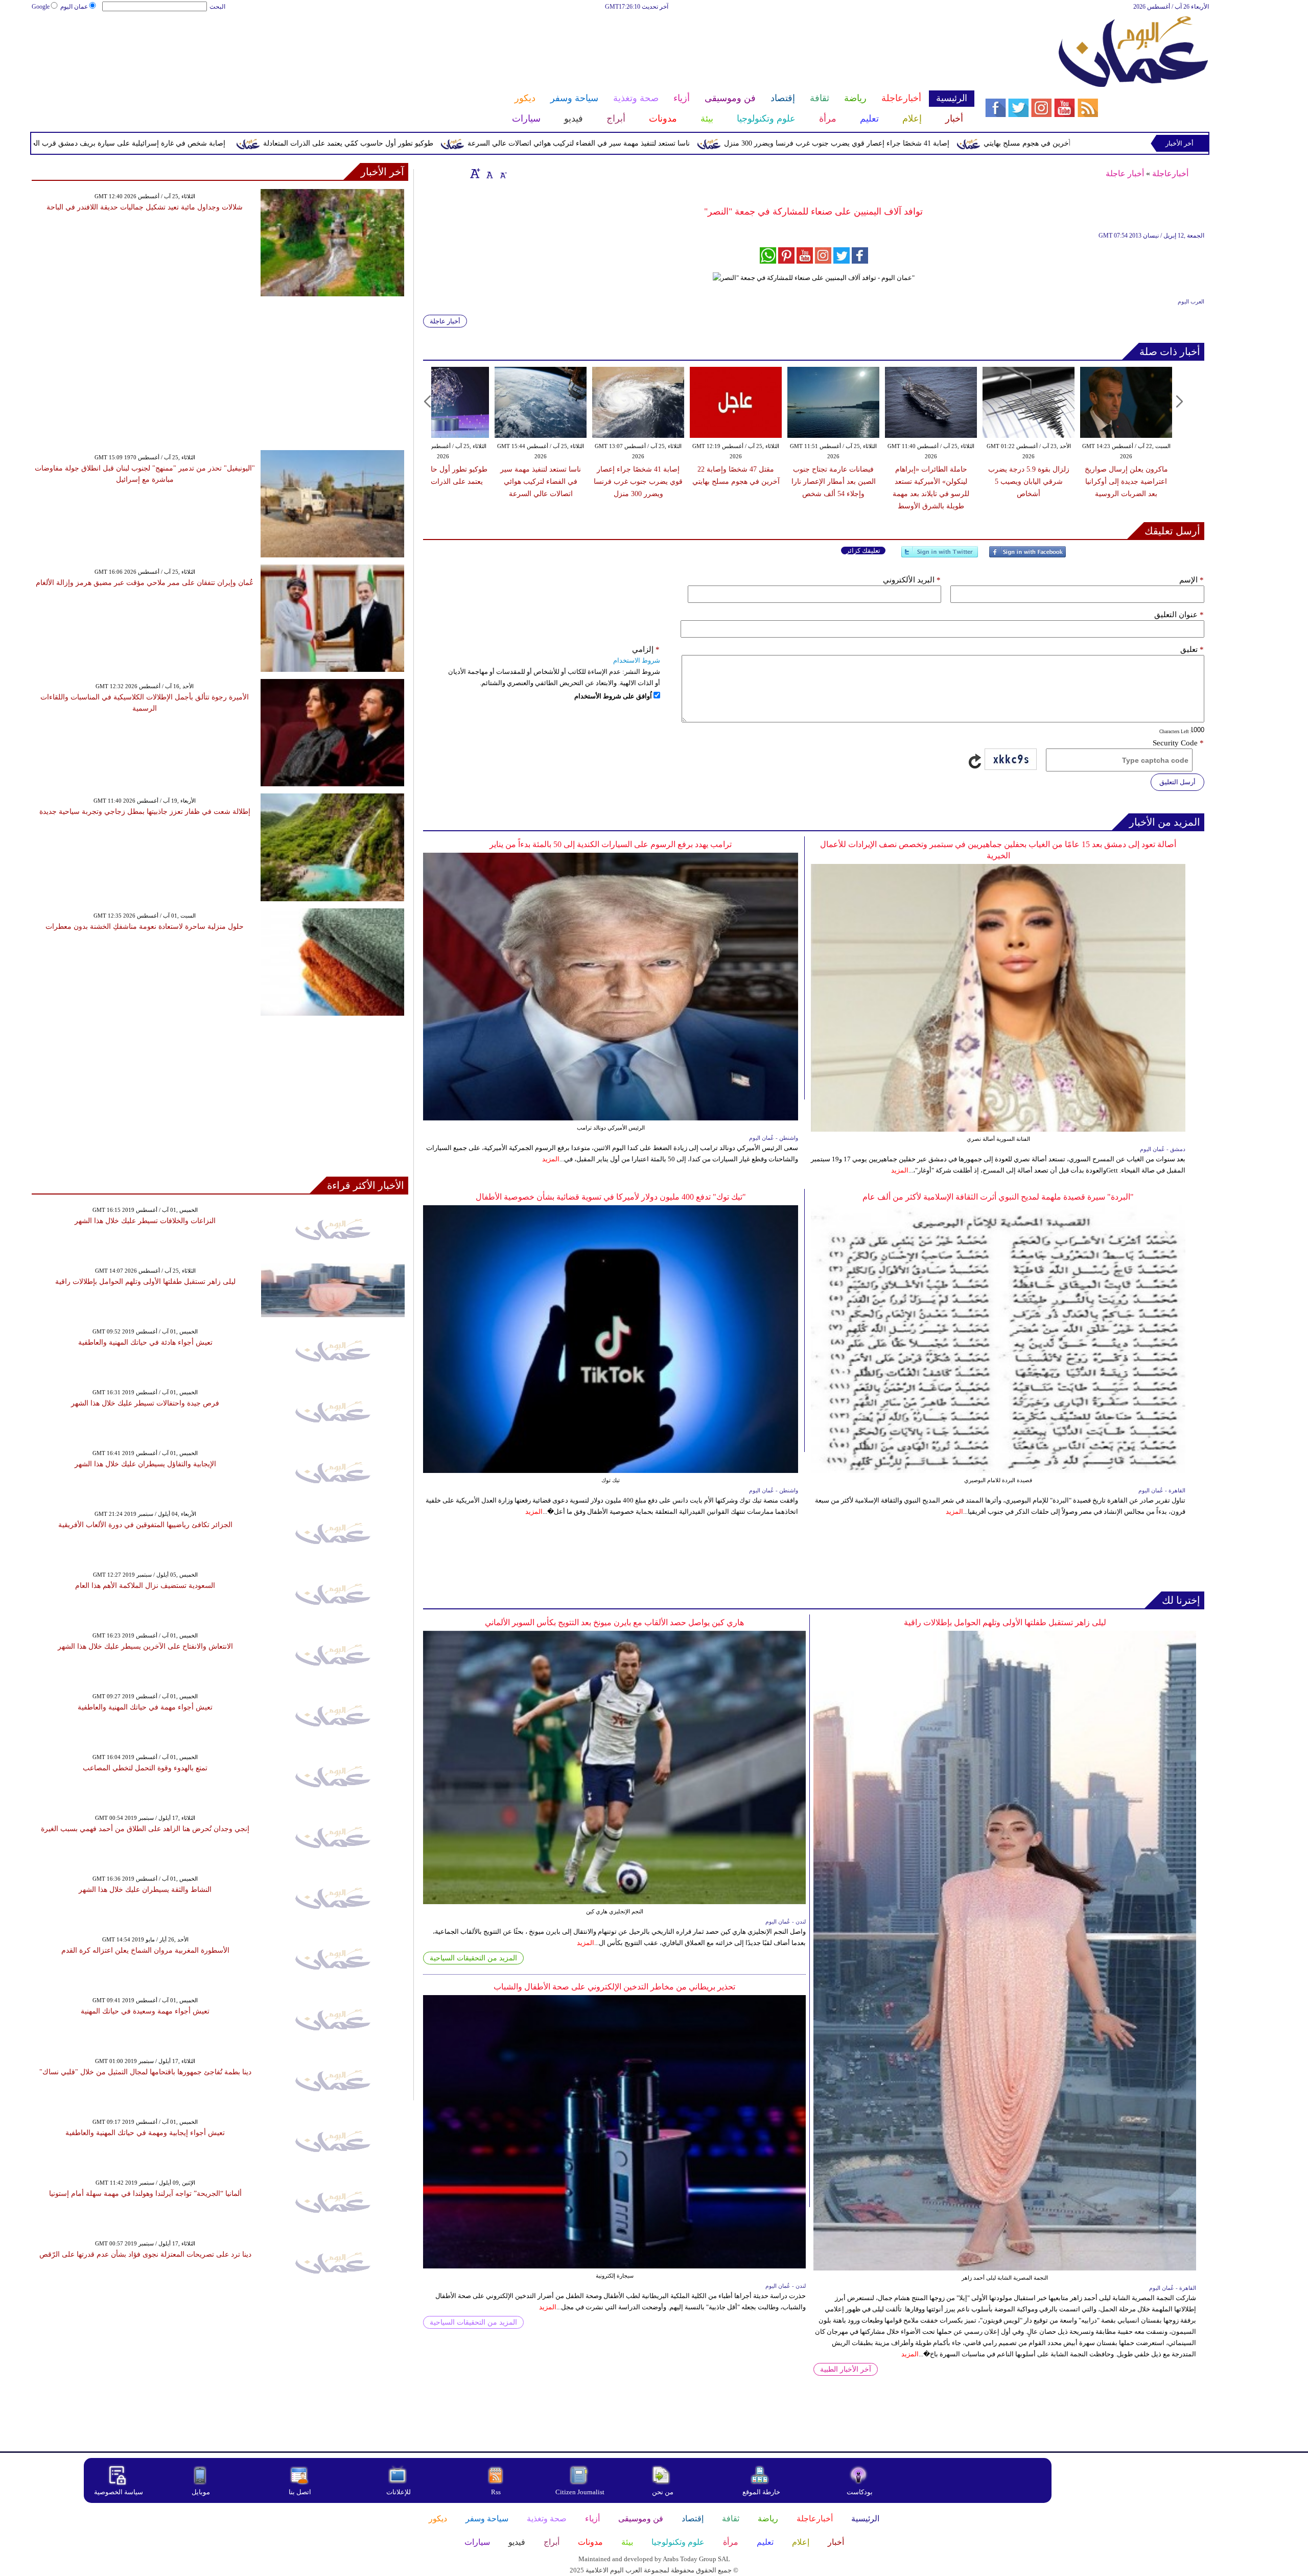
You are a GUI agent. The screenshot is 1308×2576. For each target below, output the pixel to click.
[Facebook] (1027, 556)
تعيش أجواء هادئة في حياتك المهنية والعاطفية (145, 1342)
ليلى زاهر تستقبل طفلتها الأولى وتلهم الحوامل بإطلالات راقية (1005, 1622)
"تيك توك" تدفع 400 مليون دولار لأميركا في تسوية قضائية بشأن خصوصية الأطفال (611, 1197)
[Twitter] (940, 556)
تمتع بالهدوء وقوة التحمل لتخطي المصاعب (145, 1768)
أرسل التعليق (1177, 782)
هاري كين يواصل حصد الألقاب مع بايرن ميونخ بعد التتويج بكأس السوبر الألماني (614, 1622)
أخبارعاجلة (1170, 173)
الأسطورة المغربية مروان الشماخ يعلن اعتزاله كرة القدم (145, 1950)
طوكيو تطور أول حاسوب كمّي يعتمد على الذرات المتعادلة (501, 143)
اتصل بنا (300, 2492)
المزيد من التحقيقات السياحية (473, 1958)
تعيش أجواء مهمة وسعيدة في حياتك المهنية (145, 2011)
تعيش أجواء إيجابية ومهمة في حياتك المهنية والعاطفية (145, 2133)
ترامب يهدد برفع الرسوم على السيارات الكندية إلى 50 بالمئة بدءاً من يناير (611, 844)
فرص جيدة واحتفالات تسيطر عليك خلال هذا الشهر (145, 1403)
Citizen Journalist (580, 2492)
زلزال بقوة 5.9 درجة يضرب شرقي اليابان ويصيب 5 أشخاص (1029, 482)
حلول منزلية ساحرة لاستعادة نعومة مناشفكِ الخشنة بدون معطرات (145, 927)
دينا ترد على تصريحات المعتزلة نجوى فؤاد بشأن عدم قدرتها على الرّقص (145, 2254)
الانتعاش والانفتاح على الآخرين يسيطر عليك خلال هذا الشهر (145, 1646)
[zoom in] (475, 173)
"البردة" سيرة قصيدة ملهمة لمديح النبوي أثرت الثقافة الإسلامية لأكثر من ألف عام (998, 1197)
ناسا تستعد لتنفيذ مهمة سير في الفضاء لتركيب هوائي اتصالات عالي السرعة (731, 143)
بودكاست (860, 2492)
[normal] (488, 173)
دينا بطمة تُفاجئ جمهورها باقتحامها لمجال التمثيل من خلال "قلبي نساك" (145, 2072)
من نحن (663, 2492)
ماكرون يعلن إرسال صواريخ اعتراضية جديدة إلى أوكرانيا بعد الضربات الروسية (1126, 482)
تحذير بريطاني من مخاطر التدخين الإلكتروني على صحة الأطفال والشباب (614, 1987)
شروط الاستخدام (637, 660)
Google (41, 7)
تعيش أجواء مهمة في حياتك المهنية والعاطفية (145, 1707)
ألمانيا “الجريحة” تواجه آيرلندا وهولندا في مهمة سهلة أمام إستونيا (145, 2194)
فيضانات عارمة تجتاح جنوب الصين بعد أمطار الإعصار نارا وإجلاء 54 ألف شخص (834, 482)
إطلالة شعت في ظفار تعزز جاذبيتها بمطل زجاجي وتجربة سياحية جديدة (145, 812)
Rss (497, 2492)
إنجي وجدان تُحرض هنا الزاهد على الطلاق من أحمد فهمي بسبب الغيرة (145, 1829)
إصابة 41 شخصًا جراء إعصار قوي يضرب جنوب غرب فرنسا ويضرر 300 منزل (989, 143)
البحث (217, 7)
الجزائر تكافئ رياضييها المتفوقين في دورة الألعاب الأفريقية (145, 1525)
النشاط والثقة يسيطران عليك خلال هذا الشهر (145, 1890)
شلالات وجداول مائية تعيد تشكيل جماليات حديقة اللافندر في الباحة (145, 207)
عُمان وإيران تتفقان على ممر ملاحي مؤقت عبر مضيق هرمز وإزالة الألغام (145, 583)
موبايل (202, 2492)
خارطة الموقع (761, 2492)
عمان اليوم (74, 7)
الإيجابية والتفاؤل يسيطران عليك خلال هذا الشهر (145, 1464)
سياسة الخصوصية (119, 2492)
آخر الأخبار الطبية (846, 2369)
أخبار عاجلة (1125, 173)
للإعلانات (399, 2492)
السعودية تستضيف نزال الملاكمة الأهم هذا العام (145, 1586)
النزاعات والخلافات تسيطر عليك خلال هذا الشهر (145, 1221)
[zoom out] (503, 173)
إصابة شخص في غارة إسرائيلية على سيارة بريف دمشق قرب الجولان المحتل (263, 143)
